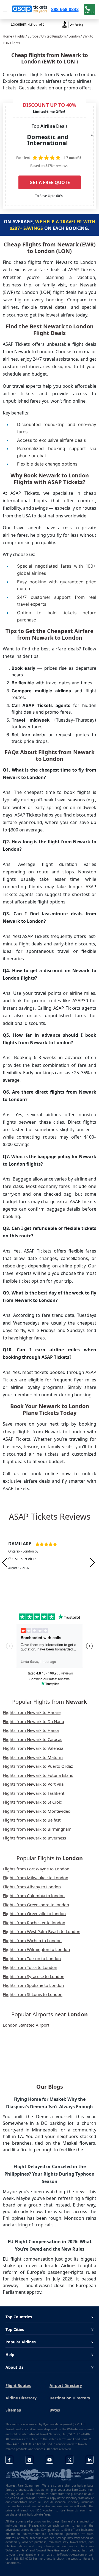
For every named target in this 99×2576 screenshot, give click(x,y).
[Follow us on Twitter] (70, 2460)
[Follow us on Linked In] (90, 2460)
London (74, 36)
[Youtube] (50, 2460)
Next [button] (92, 1563)
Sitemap (13, 2410)
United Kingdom (53, 36)
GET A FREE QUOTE (50, 182)
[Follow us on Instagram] (29, 2460)
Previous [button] (5, 1563)
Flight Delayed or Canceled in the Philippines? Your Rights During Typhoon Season (50, 2174)
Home (7, 36)
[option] (50, 1562)
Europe (33, 36)
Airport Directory (66, 2385)
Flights (20, 36)
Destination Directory (70, 2398)
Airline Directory (21, 2398)
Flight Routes (18, 2385)
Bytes (55, 2410)
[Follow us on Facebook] (9, 2460)
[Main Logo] (30, 9)
